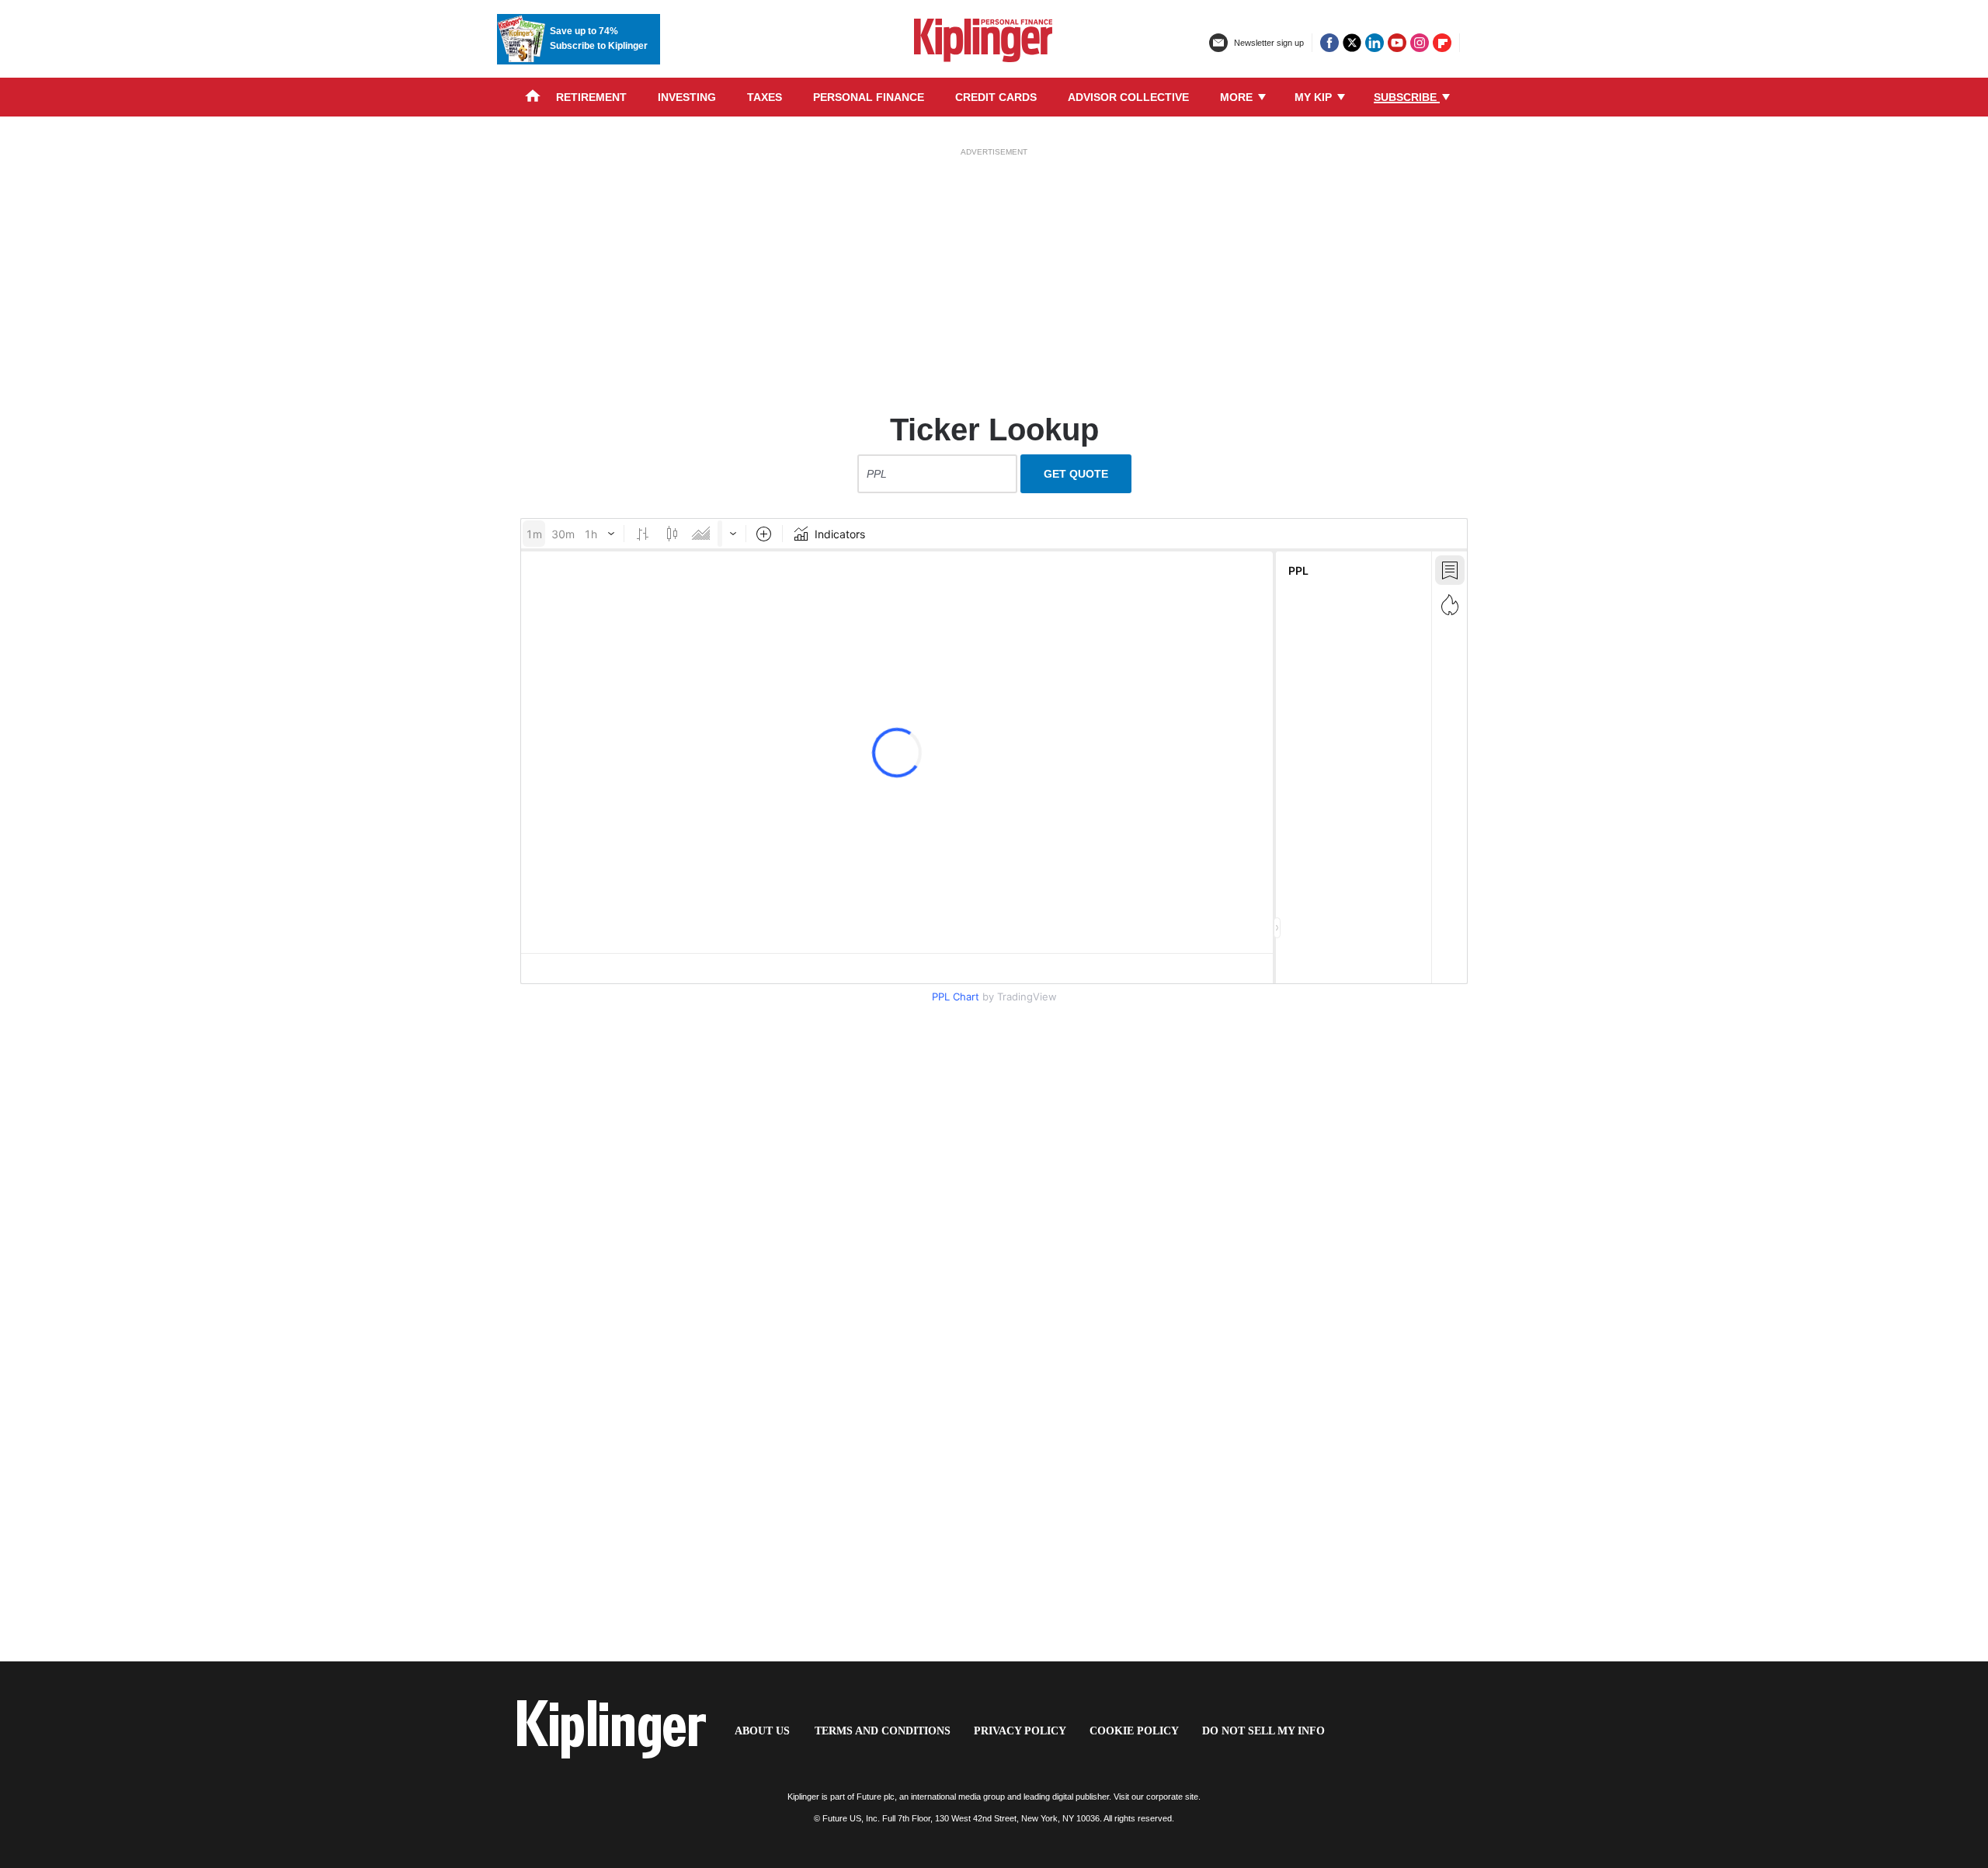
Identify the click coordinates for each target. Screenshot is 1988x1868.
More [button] (1238, 97)
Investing (687, 97)
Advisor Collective (1128, 97)
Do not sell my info (1263, 1731)
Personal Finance (869, 97)
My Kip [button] (1315, 97)
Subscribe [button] (1407, 97)
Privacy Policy (1020, 1731)
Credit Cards (996, 97)
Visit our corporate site (1156, 1797)
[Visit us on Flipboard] (1442, 43)
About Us (762, 1731)
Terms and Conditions (883, 1731)
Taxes (765, 97)
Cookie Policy (1134, 1731)
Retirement (591, 97)
